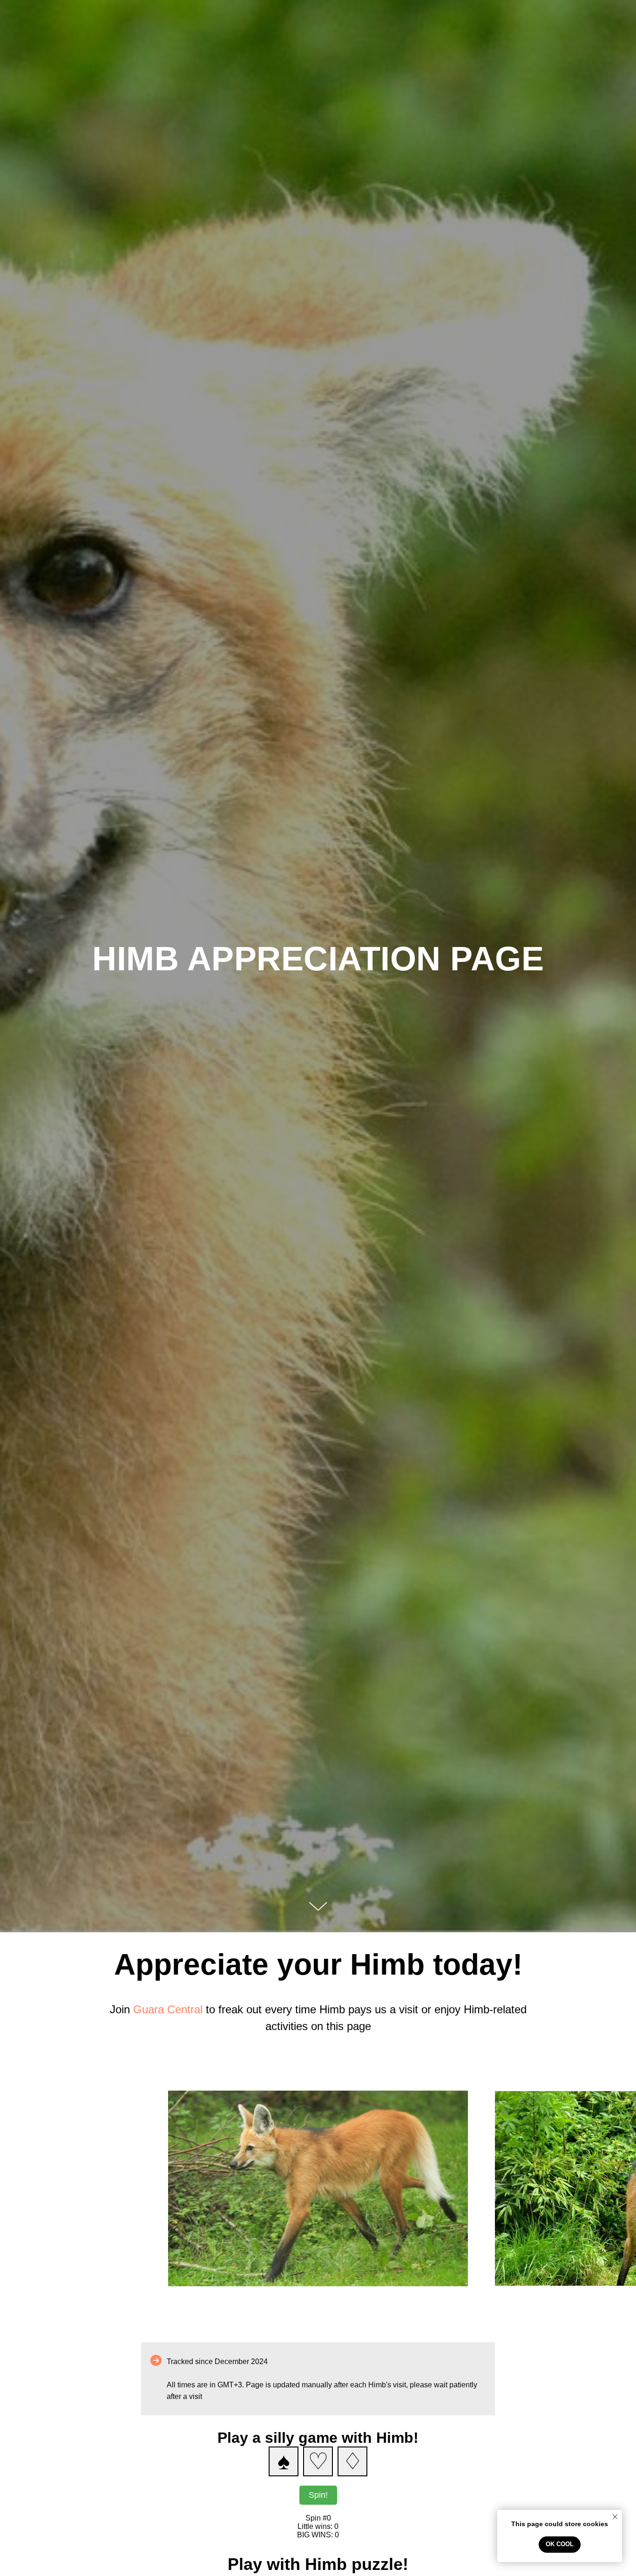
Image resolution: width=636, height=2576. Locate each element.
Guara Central (168, 2009)
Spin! (318, 2495)
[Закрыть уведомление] (615, 2517)
